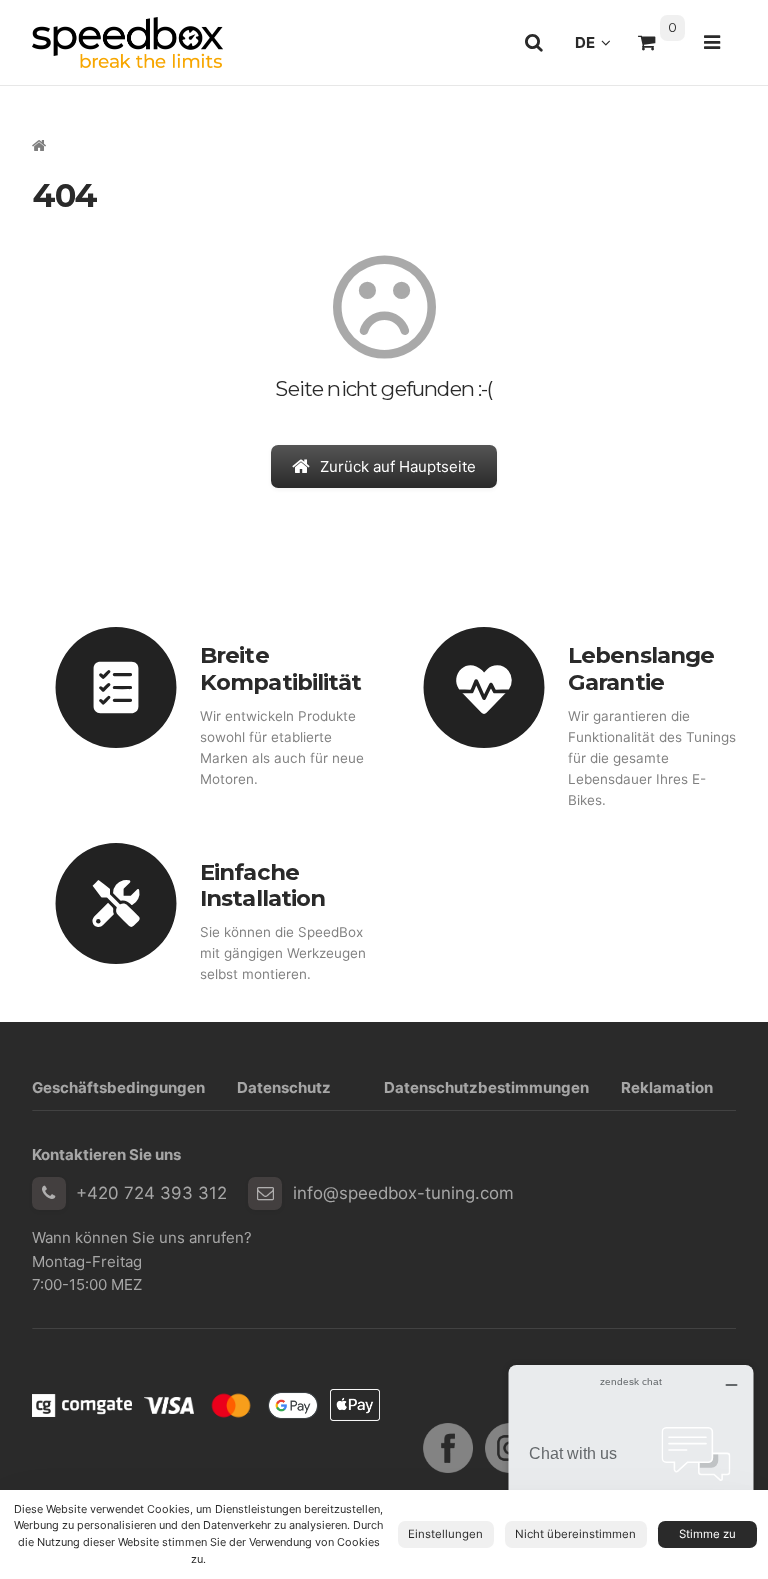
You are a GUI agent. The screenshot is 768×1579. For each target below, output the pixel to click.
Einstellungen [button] (445, 1534)
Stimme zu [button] (707, 1534)
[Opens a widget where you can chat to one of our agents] (631, 1464)
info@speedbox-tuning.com (403, 1193)
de (598, 48)
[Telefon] (49, 1194)
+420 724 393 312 (151, 1193)
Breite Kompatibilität (280, 668)
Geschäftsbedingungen (118, 1087)
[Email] (265, 1194)
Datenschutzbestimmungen (486, 1087)
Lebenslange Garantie (641, 668)
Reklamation (667, 1087)
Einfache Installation (262, 885)
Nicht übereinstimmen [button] (575, 1534)
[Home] (127, 42)
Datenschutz (284, 1087)
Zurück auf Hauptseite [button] (398, 466)
